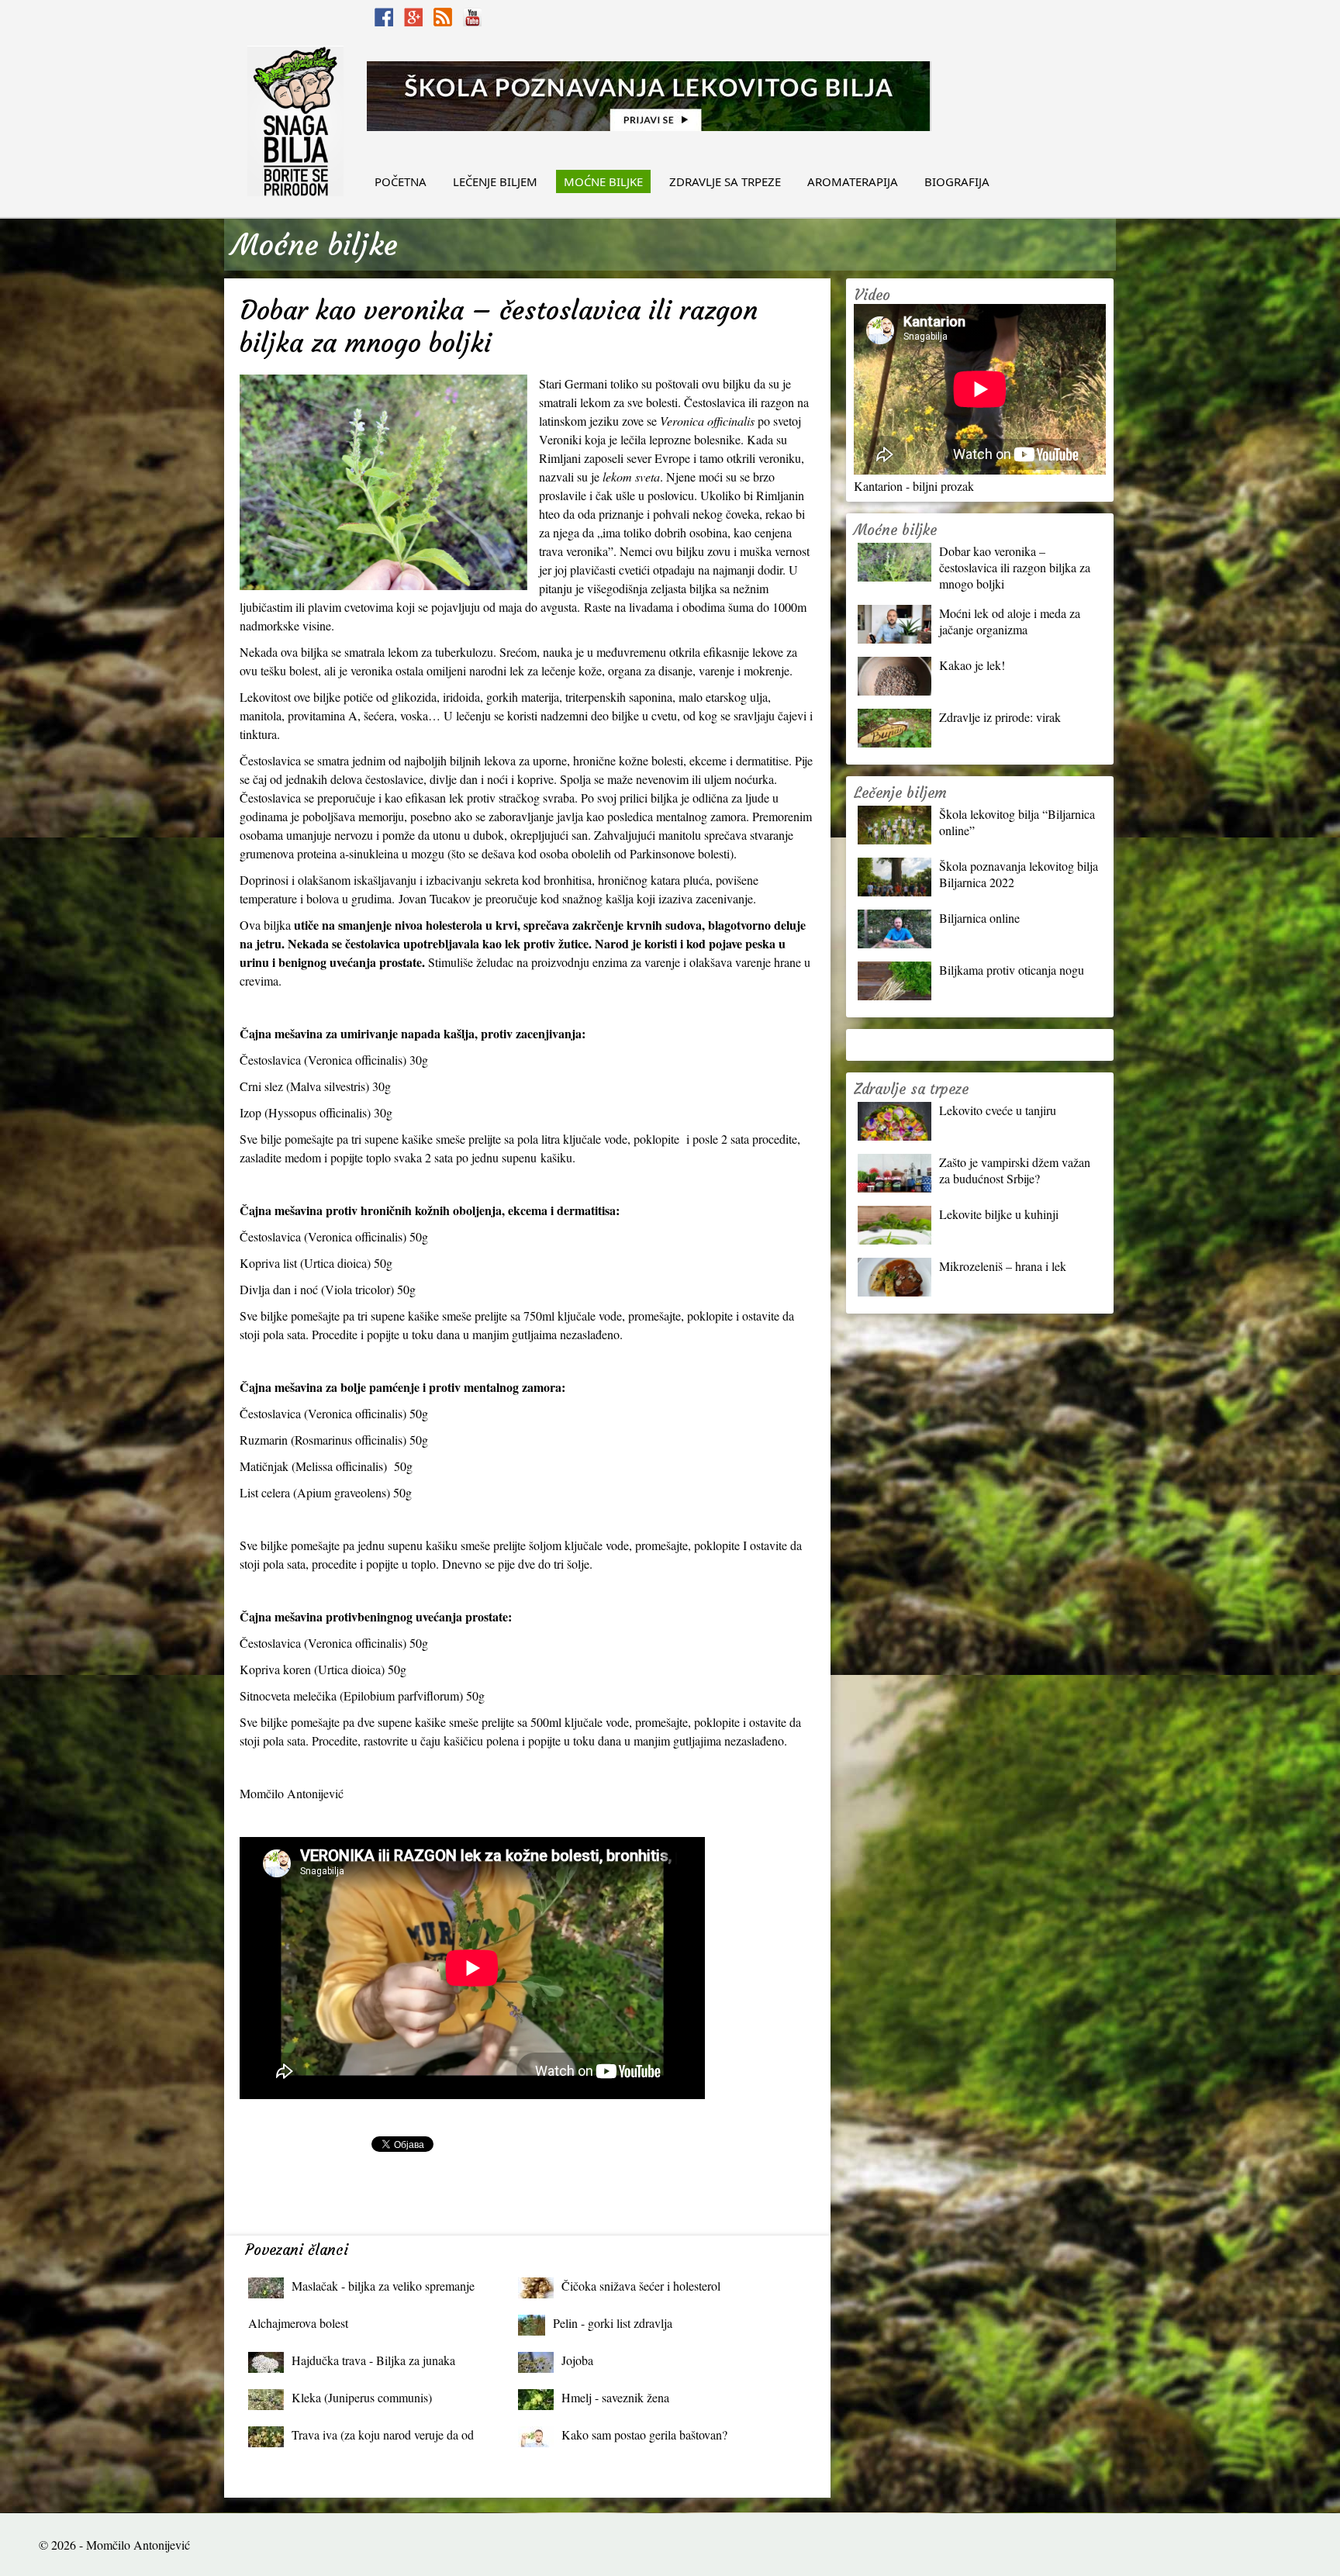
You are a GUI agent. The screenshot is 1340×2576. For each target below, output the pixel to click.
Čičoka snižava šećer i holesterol (641, 2286)
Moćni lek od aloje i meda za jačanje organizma (1010, 621)
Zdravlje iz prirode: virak (1000, 717)
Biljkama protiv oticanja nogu (1012, 970)
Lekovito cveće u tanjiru (998, 1110)
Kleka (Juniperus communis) (362, 2397)
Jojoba (577, 2360)
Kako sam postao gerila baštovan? (644, 2434)
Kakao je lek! (972, 665)
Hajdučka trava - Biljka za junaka (373, 2360)
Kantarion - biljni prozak (914, 486)
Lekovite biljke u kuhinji (999, 1214)
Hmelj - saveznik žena (615, 2397)
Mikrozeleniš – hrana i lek (1003, 1266)
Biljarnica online (979, 918)
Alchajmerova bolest (298, 2323)
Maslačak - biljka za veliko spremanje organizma (383, 2289)
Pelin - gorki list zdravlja (613, 2323)
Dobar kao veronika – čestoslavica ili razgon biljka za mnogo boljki (1015, 567)
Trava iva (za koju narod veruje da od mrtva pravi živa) (383, 2438)
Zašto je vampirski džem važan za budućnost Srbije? (1015, 1170)
